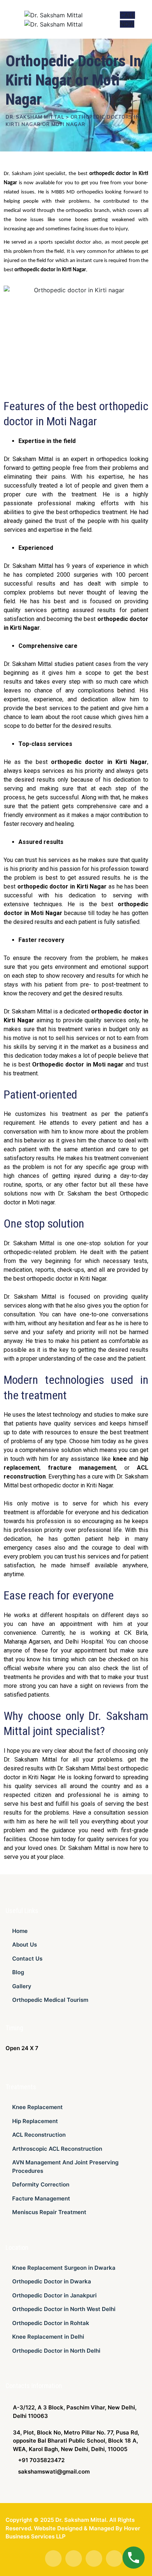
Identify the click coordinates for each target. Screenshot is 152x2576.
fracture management (82, 1468)
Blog (18, 1972)
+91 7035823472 (41, 2460)
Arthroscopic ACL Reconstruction (57, 2149)
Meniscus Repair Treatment (49, 2212)
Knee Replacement (37, 2107)
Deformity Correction (41, 2184)
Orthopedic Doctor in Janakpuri (54, 2295)
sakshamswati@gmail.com (54, 2472)
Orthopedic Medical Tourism (50, 2000)
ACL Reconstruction (39, 2135)
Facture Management (41, 2198)
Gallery (22, 1986)
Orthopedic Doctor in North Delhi (56, 2351)
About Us (25, 1945)
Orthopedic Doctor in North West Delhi (64, 2309)
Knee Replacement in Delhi (48, 2337)
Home (20, 1931)
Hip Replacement (35, 2121)
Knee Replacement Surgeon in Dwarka (64, 2268)
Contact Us (27, 1959)
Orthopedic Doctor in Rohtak (51, 2323)
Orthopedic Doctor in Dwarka (52, 2281)
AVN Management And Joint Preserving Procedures (65, 2167)
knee (120, 1459)
